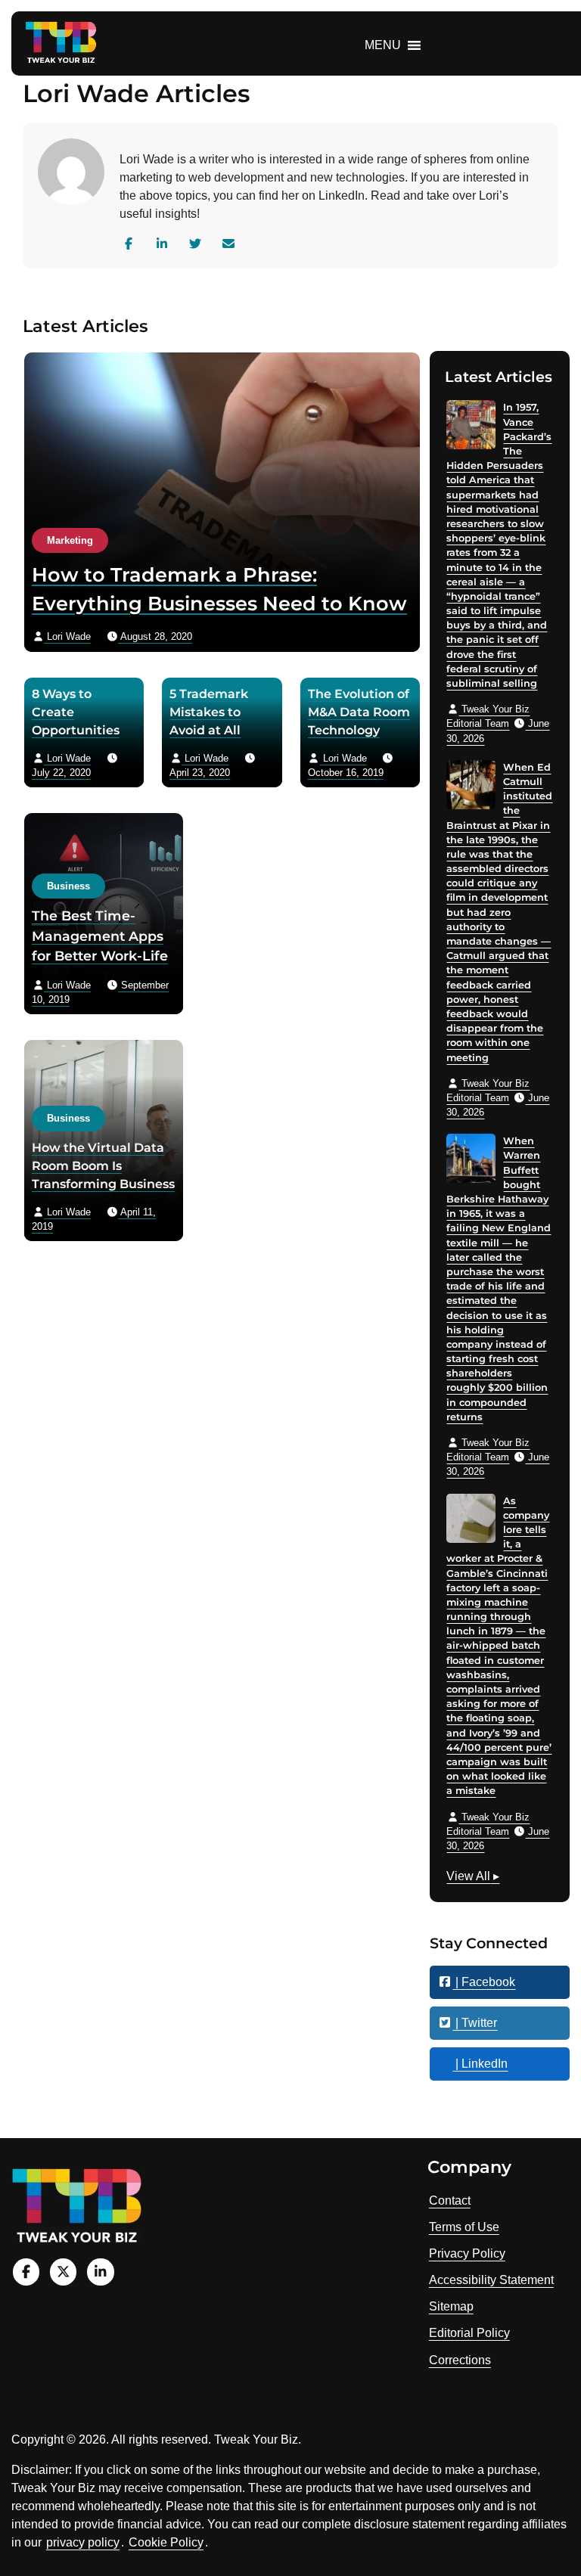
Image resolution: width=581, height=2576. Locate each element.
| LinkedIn (480, 2064)
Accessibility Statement (491, 2280)
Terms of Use (464, 2227)
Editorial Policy (469, 2333)
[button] (383, 45)
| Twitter (475, 2023)
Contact (450, 2200)
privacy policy (83, 2542)
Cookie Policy (166, 2542)
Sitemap (451, 2306)
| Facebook (484, 1982)
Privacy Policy (467, 2253)
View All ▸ (473, 1878)
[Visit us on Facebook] (26, 2272)
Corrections (460, 2360)
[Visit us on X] (63, 2272)
